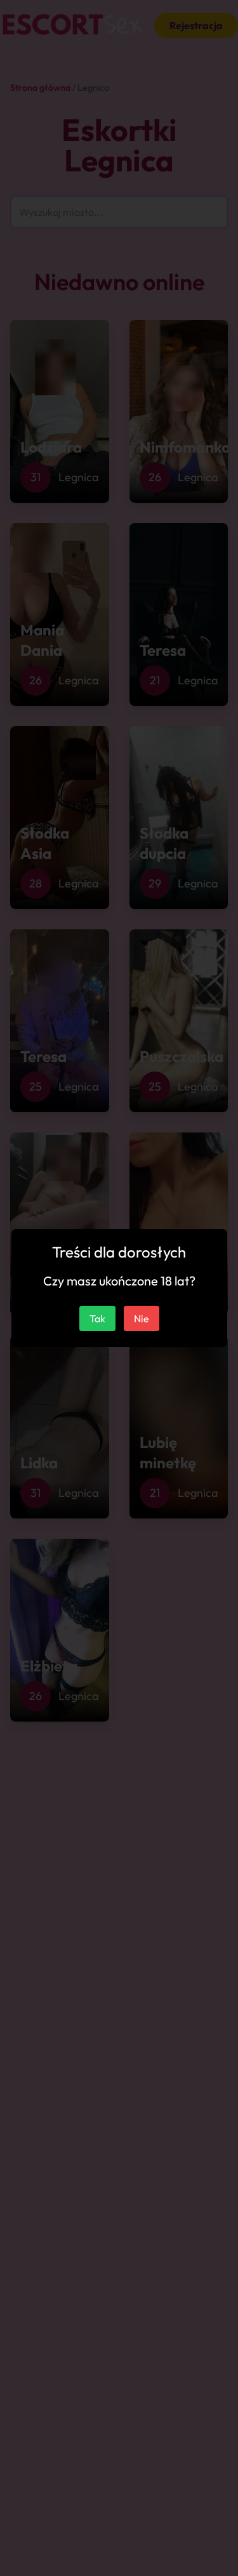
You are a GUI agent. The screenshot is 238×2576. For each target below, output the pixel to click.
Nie (142, 1318)
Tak (97, 1318)
